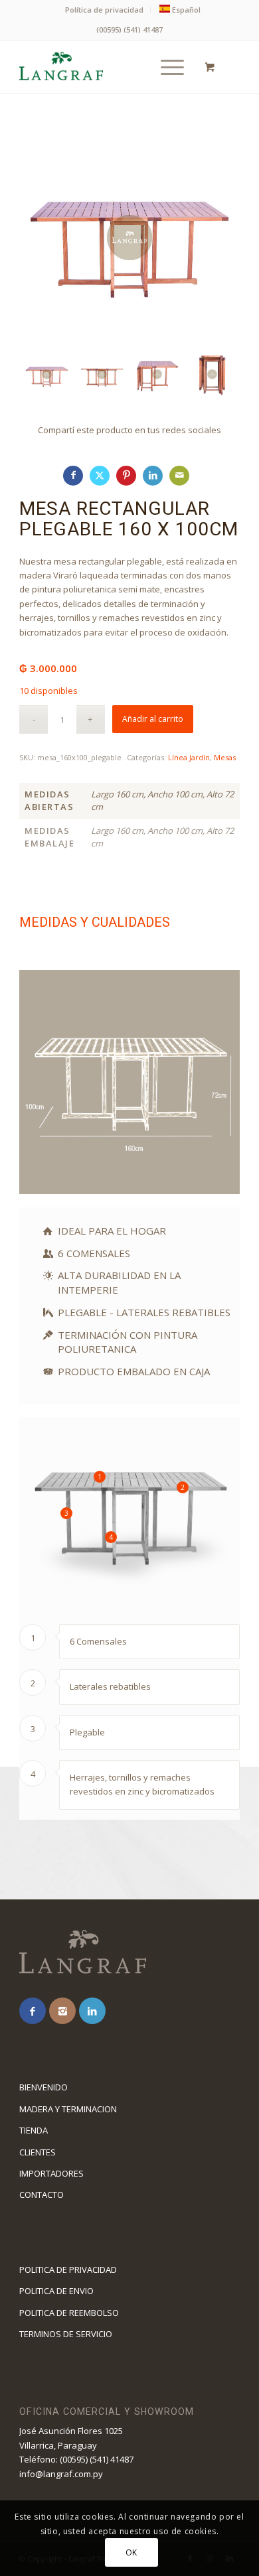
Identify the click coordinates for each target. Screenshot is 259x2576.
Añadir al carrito (153, 719)
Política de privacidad (104, 10)
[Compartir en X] (100, 476)
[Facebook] (33, 2011)
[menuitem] (105, 10)
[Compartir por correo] (179, 476)
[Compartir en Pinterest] (126, 476)
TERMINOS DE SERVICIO (66, 2334)
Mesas (225, 757)
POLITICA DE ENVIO (56, 2291)
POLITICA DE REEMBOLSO (69, 2313)
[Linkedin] (92, 2011)
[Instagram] (62, 2011)
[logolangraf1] (107, 67)
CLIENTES (38, 2152)
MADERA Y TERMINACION (68, 2109)
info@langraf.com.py (61, 2474)
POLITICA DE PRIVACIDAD (68, 2270)
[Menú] (166, 67)
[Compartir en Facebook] (73, 476)
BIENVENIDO (43, 2087)
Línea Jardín (189, 757)
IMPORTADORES (51, 2173)
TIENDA (34, 2130)
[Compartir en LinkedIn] (153, 476)
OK (131, 2552)
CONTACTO (42, 2195)
